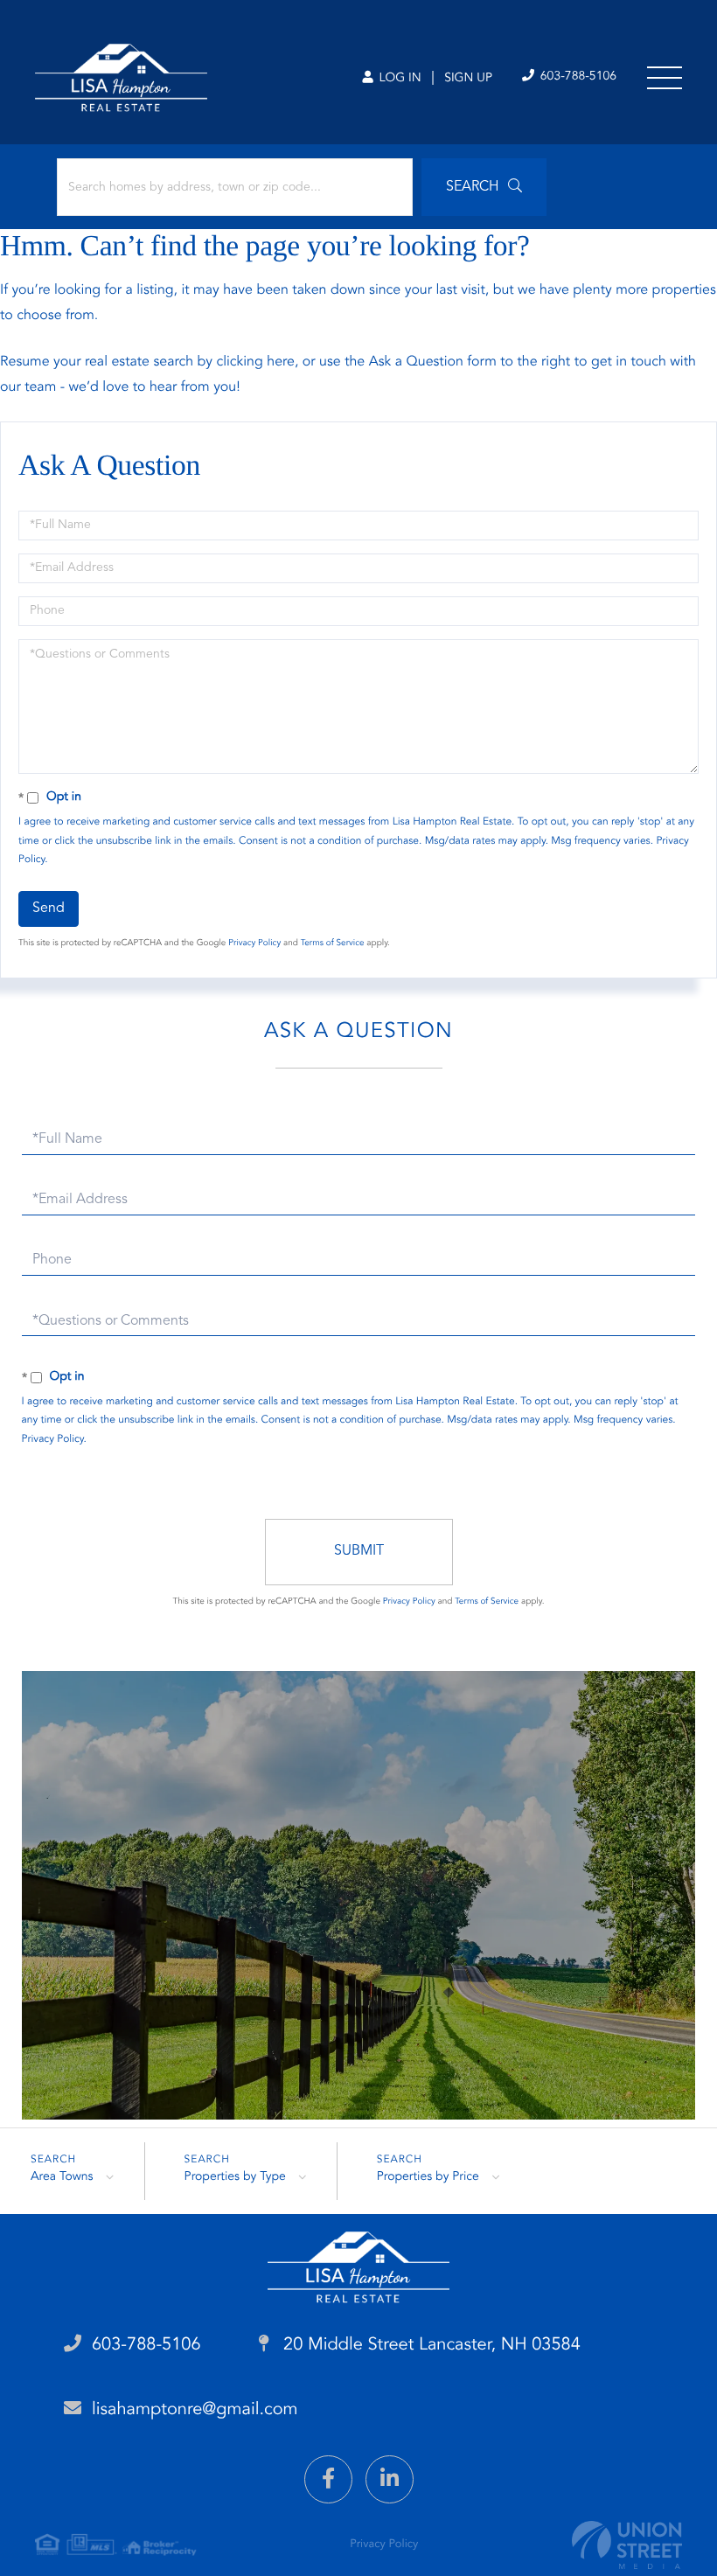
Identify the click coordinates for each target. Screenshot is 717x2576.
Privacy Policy (254, 943)
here (281, 362)
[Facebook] (328, 2479)
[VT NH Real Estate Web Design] (627, 2545)
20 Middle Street (430, 2345)
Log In (398, 79)
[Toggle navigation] (665, 78)
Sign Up (468, 79)
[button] (484, 187)
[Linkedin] (390, 2479)
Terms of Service (333, 943)
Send (49, 909)
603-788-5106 (577, 77)
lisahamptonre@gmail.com (195, 2410)
